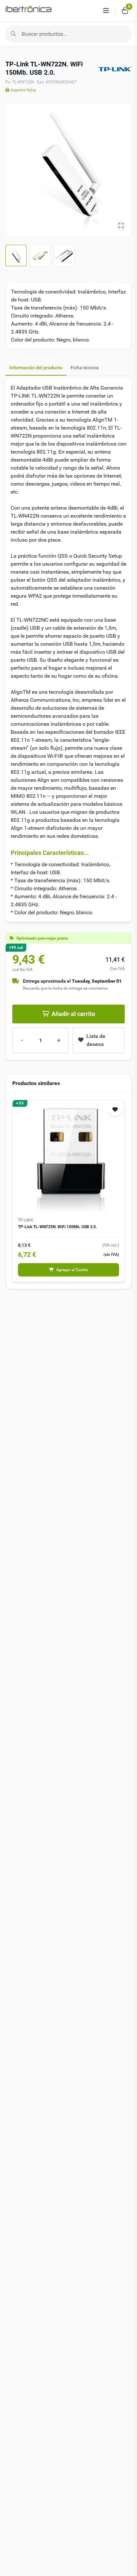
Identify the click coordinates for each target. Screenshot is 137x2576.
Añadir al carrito (73, 1014)
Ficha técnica (85, 368)
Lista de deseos (96, 1040)
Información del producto (36, 368)
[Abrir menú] (106, 11)
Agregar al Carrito (72, 1270)
